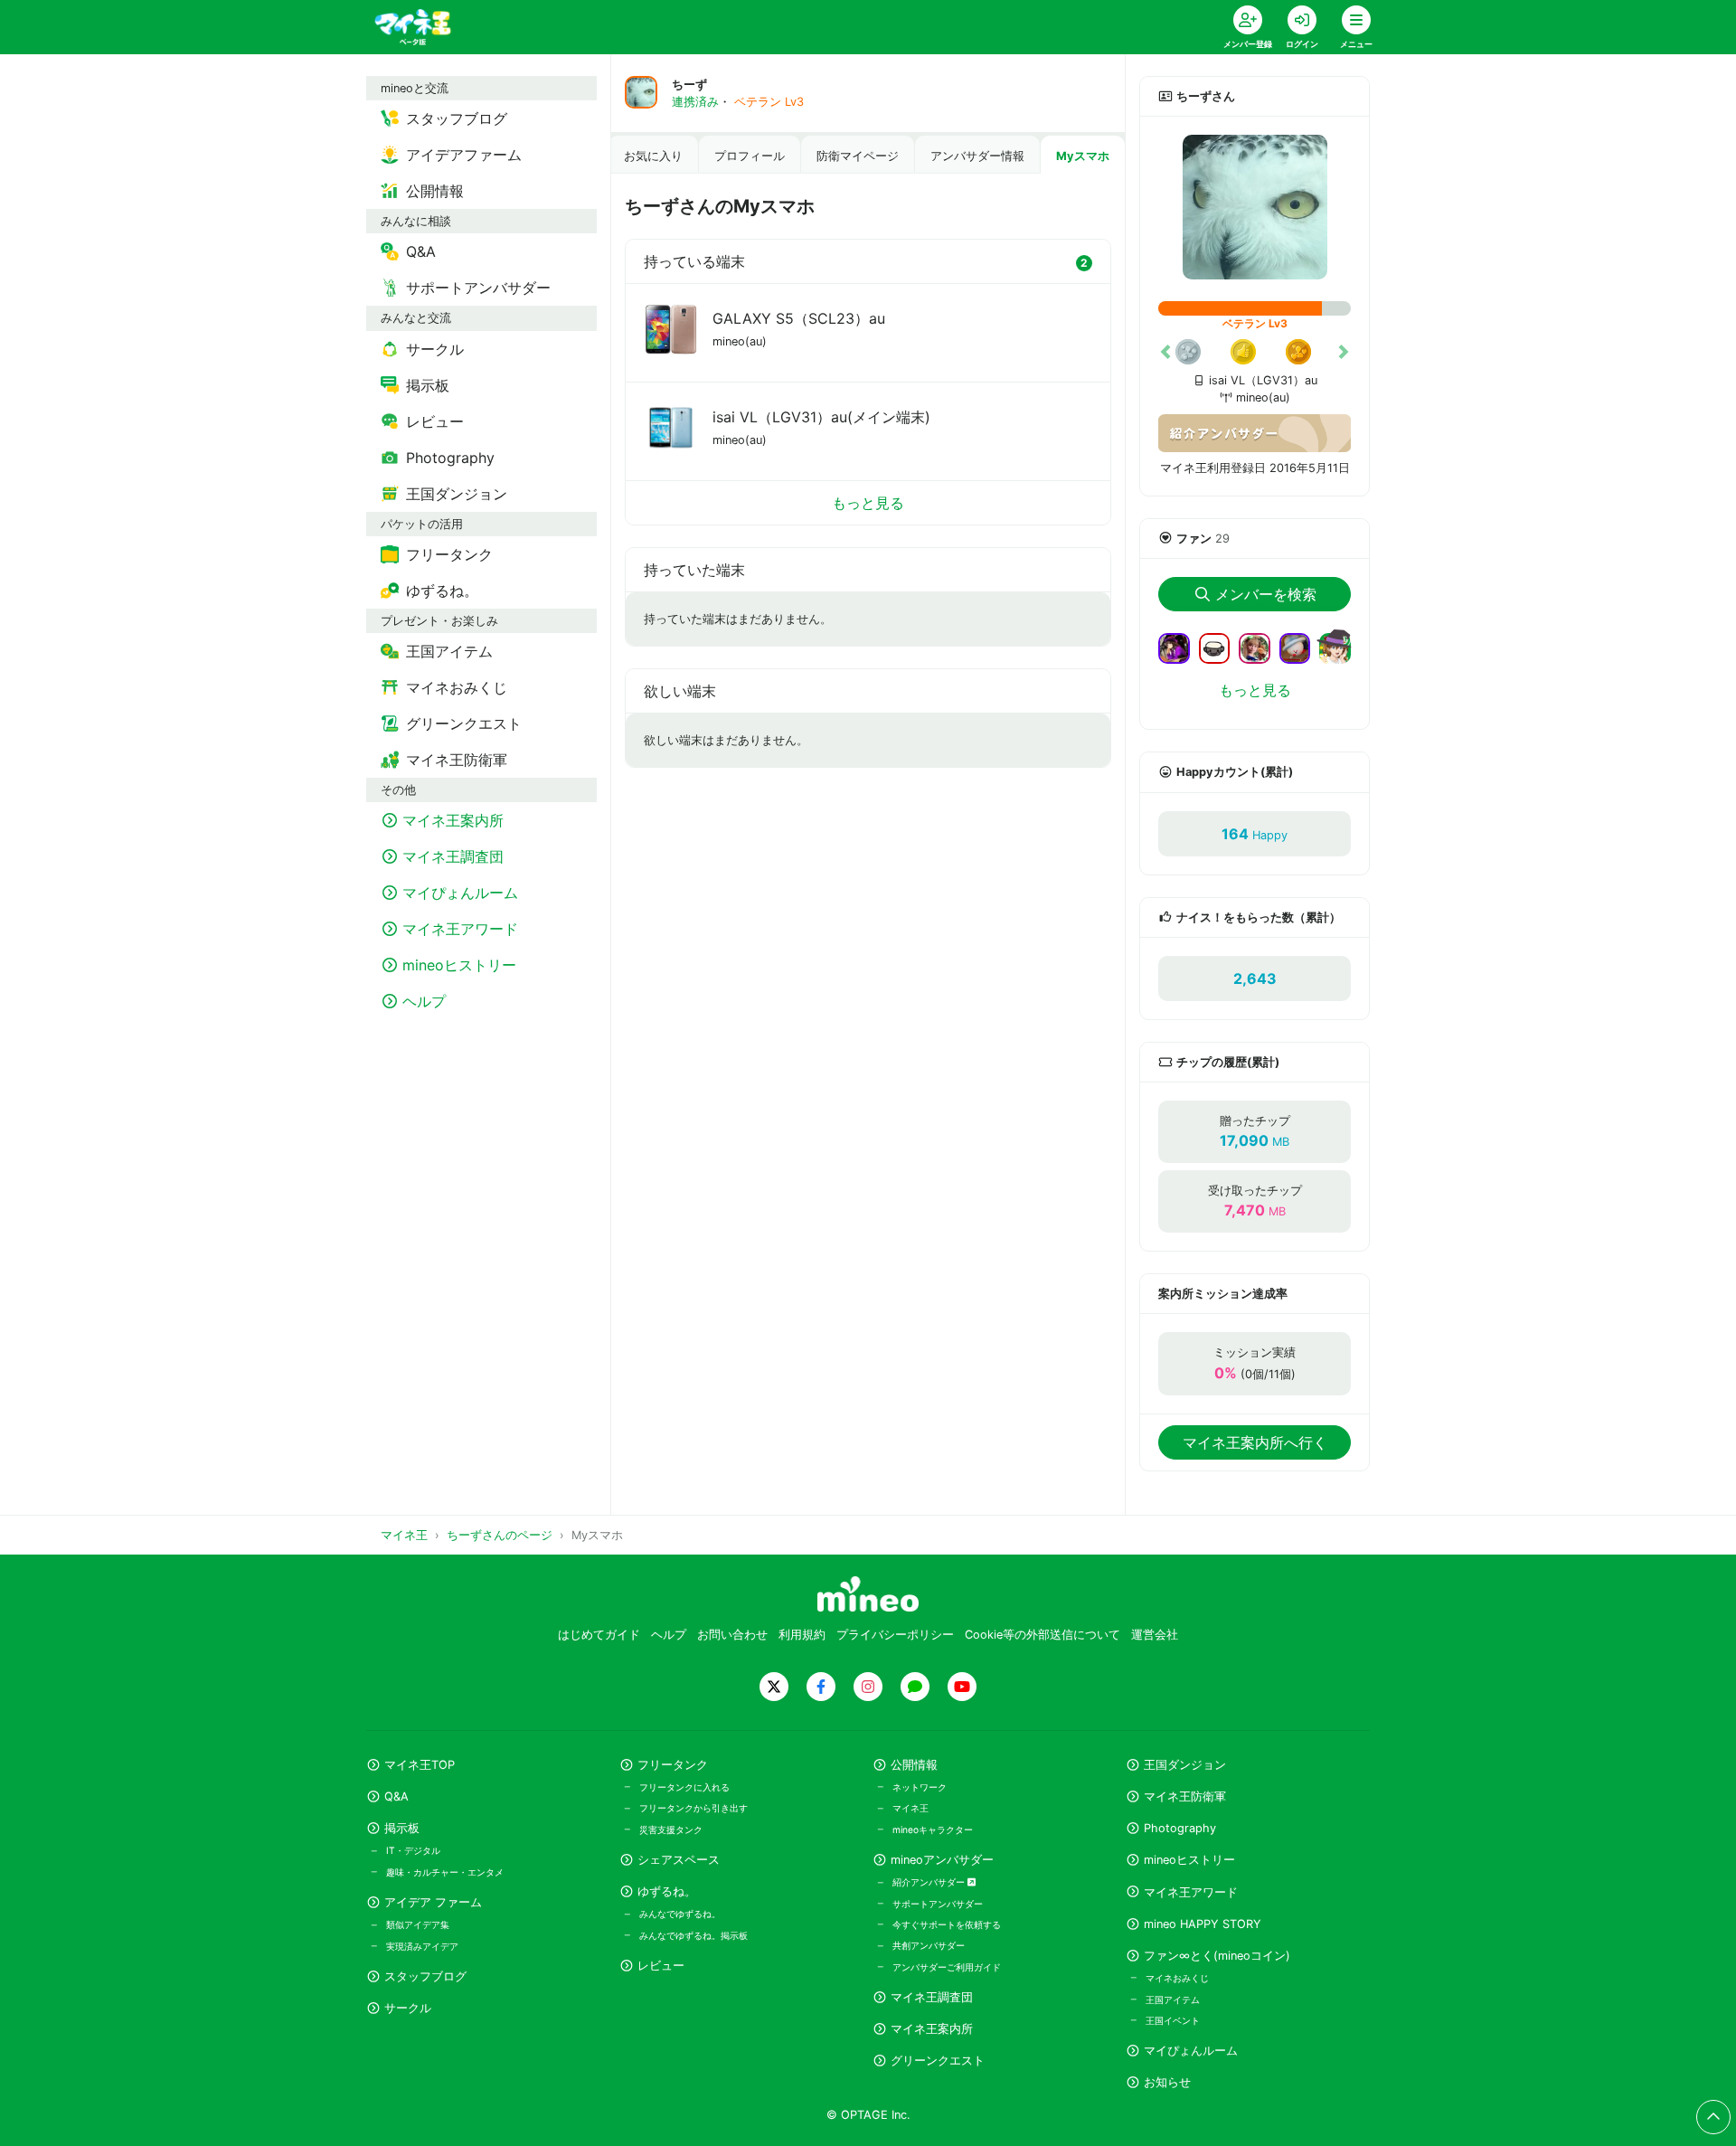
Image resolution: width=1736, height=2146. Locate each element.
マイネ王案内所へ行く (1255, 1442)
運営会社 (1155, 1635)
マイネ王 (910, 1808)
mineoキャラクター (933, 1829)
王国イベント (1173, 2020)
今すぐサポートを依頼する (947, 1924)
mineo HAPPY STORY (1203, 1924)
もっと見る (868, 503)
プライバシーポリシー (895, 1635)
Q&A (396, 1796)
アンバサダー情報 (977, 156)
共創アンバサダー (929, 1945)
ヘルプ (669, 1635)
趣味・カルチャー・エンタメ (445, 1872)
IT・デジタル (413, 1850)
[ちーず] (1255, 207)
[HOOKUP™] (1262, 647)
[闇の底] (1222, 647)
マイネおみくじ (1177, 1978)
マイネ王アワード (1191, 1892)
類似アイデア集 (418, 1924)
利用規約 (802, 1635)
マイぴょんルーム (1191, 2051)
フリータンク (673, 1765)
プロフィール (750, 156)
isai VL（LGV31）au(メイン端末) (821, 417)
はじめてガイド (599, 1635)
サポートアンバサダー (938, 1904)
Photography (1180, 1828)
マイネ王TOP (420, 1765)
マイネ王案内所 (932, 2029)
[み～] (1302, 647)
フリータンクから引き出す (693, 1808)
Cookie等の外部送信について (1043, 1635)
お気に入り (653, 156)
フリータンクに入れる (684, 1787)
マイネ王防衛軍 (1185, 1796)
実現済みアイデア (422, 1946)
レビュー (661, 1966)
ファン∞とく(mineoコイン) (1217, 1956)
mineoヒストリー (1189, 1860)
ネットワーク (920, 1787)
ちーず (689, 85)
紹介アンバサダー (930, 1882)
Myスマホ (1083, 156)
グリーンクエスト (938, 2061)
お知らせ (1167, 2082)
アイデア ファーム (433, 1902)
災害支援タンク (671, 1829)
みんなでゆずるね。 (680, 1914)
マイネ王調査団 (932, 1997)
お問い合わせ (732, 1635)
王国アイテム (1173, 1999)
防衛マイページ (858, 156)
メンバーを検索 (1266, 594)
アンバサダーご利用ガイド (947, 1967)
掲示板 (402, 1828)
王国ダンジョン (1185, 1765)
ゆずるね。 (667, 1891)
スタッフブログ (425, 1976)
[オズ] (1181, 647)
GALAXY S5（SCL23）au (799, 318)
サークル (408, 2008)
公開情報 (914, 1765)
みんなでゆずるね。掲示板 (693, 1935)
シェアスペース (679, 1860)
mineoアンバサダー (942, 1860)
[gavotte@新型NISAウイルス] (1335, 658)
